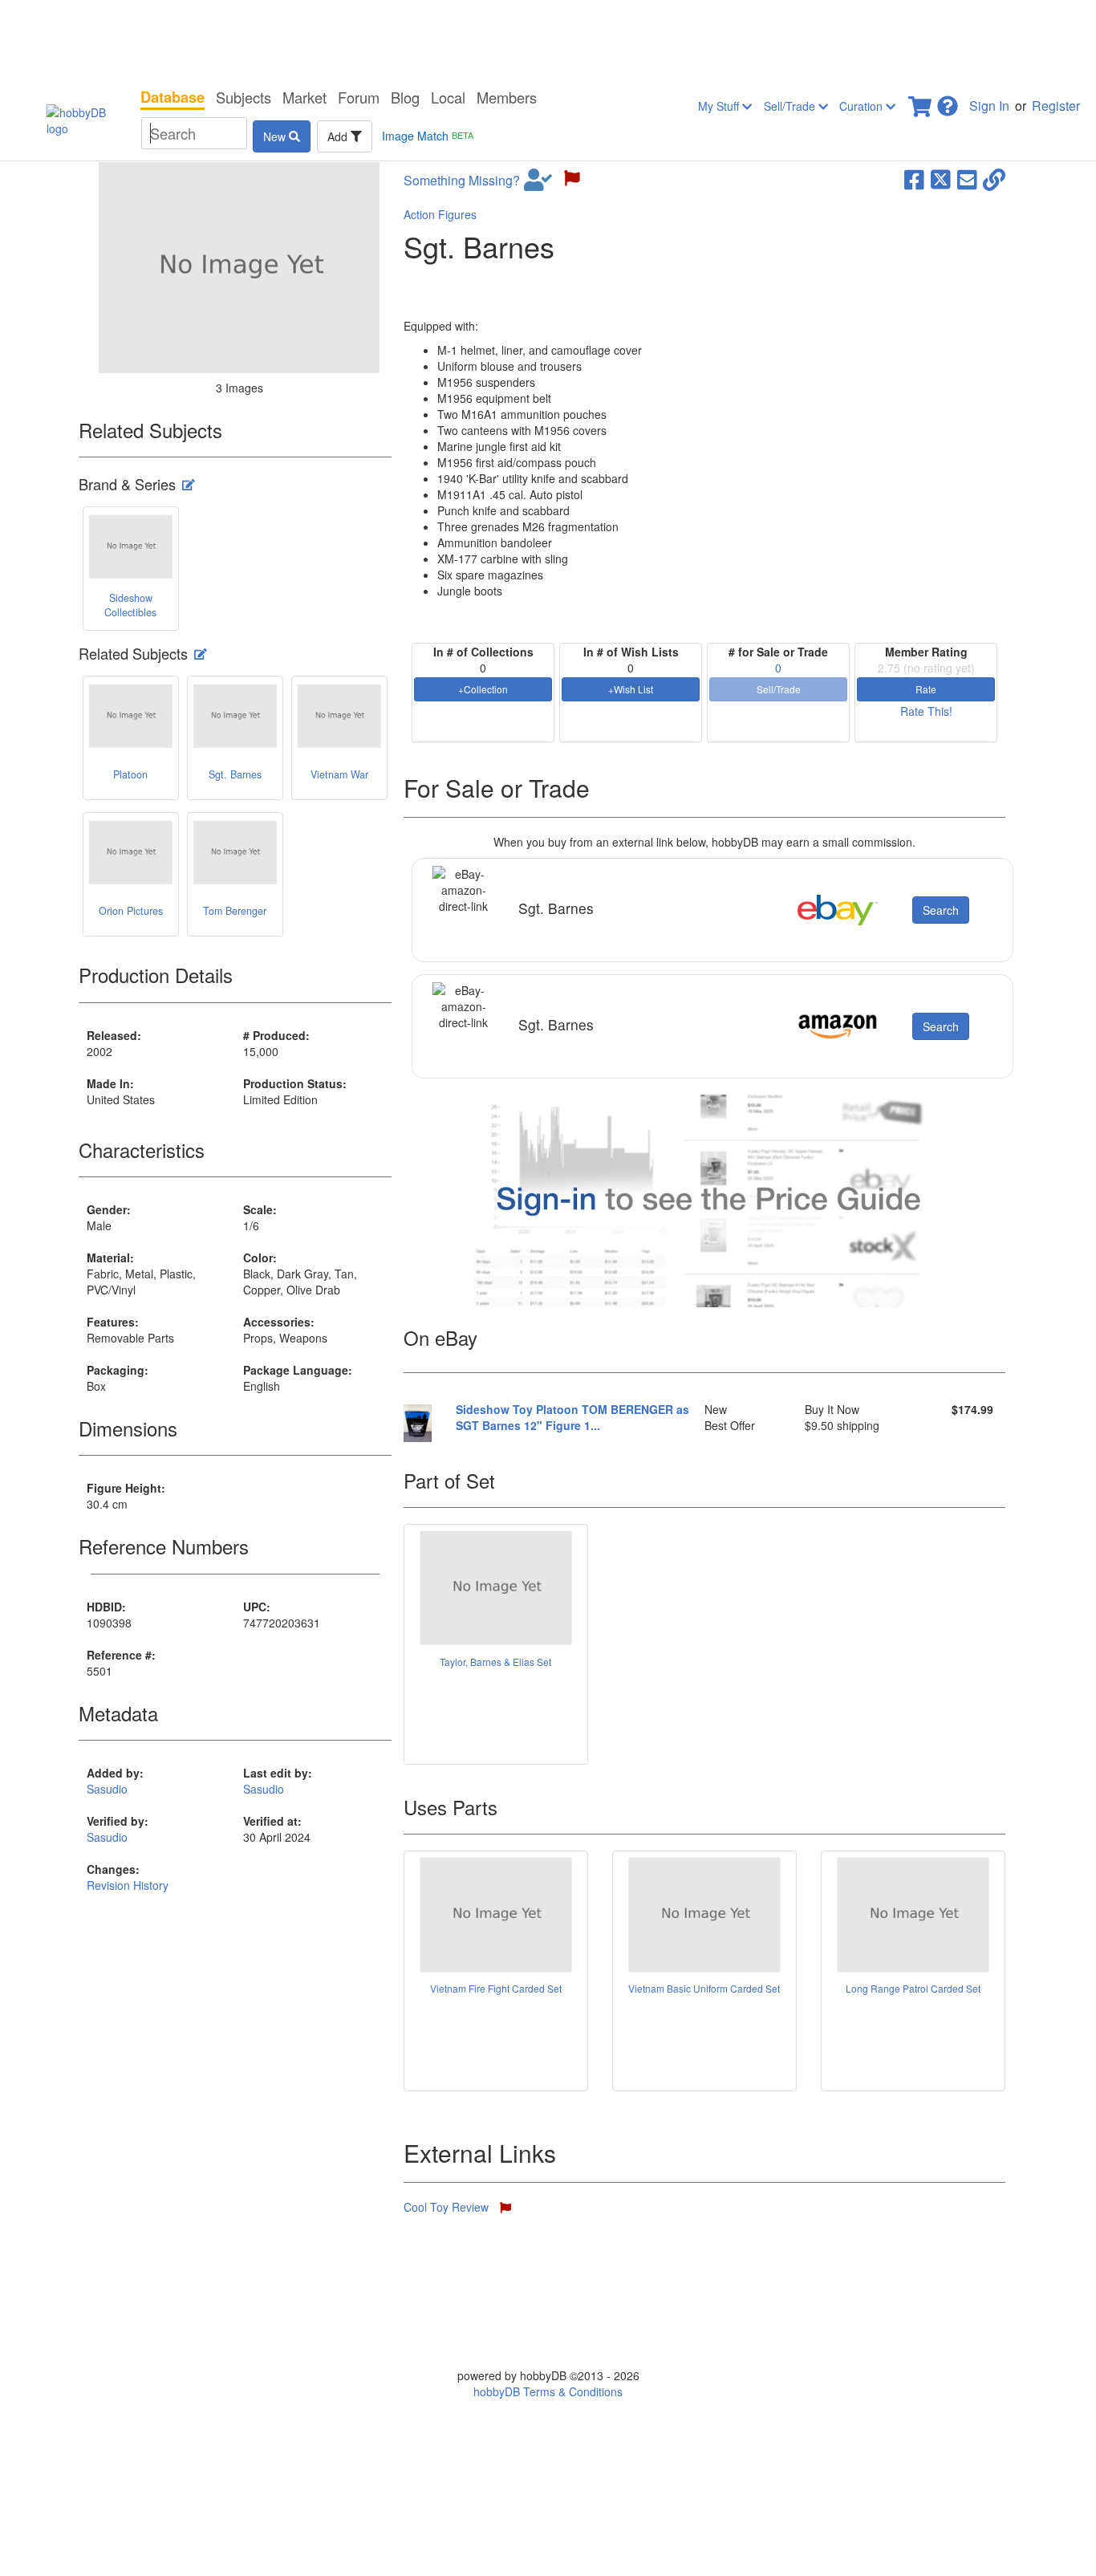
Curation (863, 106)
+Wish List (631, 689)
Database (173, 97)
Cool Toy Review (448, 2207)
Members (507, 97)
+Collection (483, 689)
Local (448, 97)
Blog (405, 97)
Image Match (428, 136)
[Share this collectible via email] (967, 178)
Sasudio (107, 1789)
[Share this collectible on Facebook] (914, 178)
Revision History (128, 1885)
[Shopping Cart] (921, 102)
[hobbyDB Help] (948, 102)
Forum (359, 97)
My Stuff (720, 106)
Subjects (244, 97)
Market (304, 97)
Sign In (989, 106)
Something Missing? (462, 181)
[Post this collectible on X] (941, 178)
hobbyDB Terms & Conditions (548, 2391)
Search (941, 910)
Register (1056, 106)
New (276, 136)
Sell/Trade (791, 106)
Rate (926, 689)
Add (339, 136)
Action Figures (440, 214)
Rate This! (926, 711)
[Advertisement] (548, 40)
